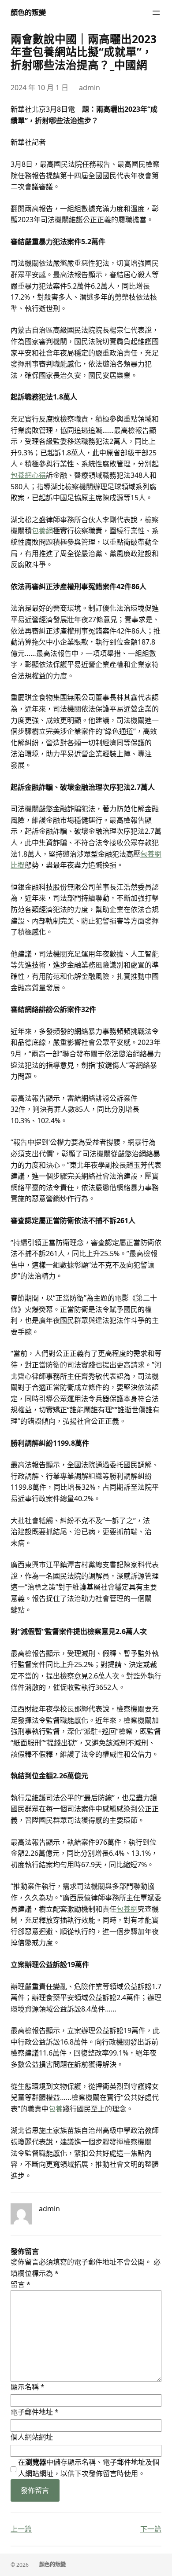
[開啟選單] (156, 13)
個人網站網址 (32, 2437)
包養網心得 (28, 475)
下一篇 (151, 2529)
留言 (21, 2284)
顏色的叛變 (28, 12)
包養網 (42, 531)
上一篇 (21, 2529)
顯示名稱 (28, 2387)
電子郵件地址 (35, 2412)
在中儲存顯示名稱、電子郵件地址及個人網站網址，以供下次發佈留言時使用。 (89, 2468)
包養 (56, 2109)
